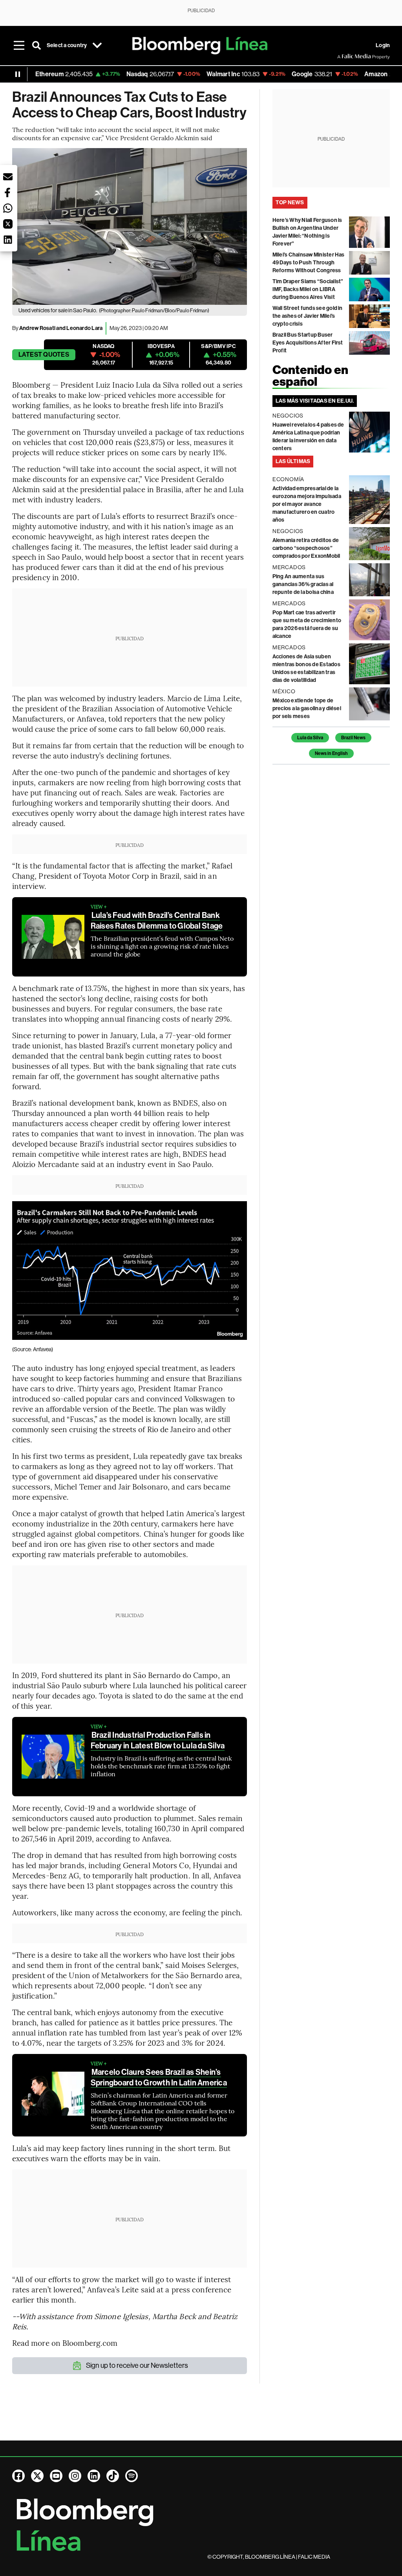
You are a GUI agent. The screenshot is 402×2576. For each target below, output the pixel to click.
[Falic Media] (343, 57)
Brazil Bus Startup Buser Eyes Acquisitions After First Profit (308, 343)
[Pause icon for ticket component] (18, 74)
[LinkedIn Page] (94, 2476)
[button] (8, 177)
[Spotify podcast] (132, 2476)
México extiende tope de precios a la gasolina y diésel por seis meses (307, 708)
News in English (331, 753)
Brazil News (353, 738)
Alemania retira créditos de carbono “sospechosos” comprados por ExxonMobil (306, 548)
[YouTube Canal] (56, 2476)
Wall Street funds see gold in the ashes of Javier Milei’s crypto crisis (308, 316)
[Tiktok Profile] (113, 2476)
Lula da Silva (310, 738)
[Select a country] (97, 46)
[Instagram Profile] (75, 2476)
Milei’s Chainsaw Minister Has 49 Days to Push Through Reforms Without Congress (309, 263)
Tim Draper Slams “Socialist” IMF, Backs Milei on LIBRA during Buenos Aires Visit (308, 289)
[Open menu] (19, 46)
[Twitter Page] (37, 2476)
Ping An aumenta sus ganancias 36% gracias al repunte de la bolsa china (303, 584)
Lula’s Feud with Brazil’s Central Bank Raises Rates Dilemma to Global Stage (157, 921)
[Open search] (37, 46)
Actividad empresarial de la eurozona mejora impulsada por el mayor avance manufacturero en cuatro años (307, 504)
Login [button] (383, 45)
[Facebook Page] (18, 2476)
